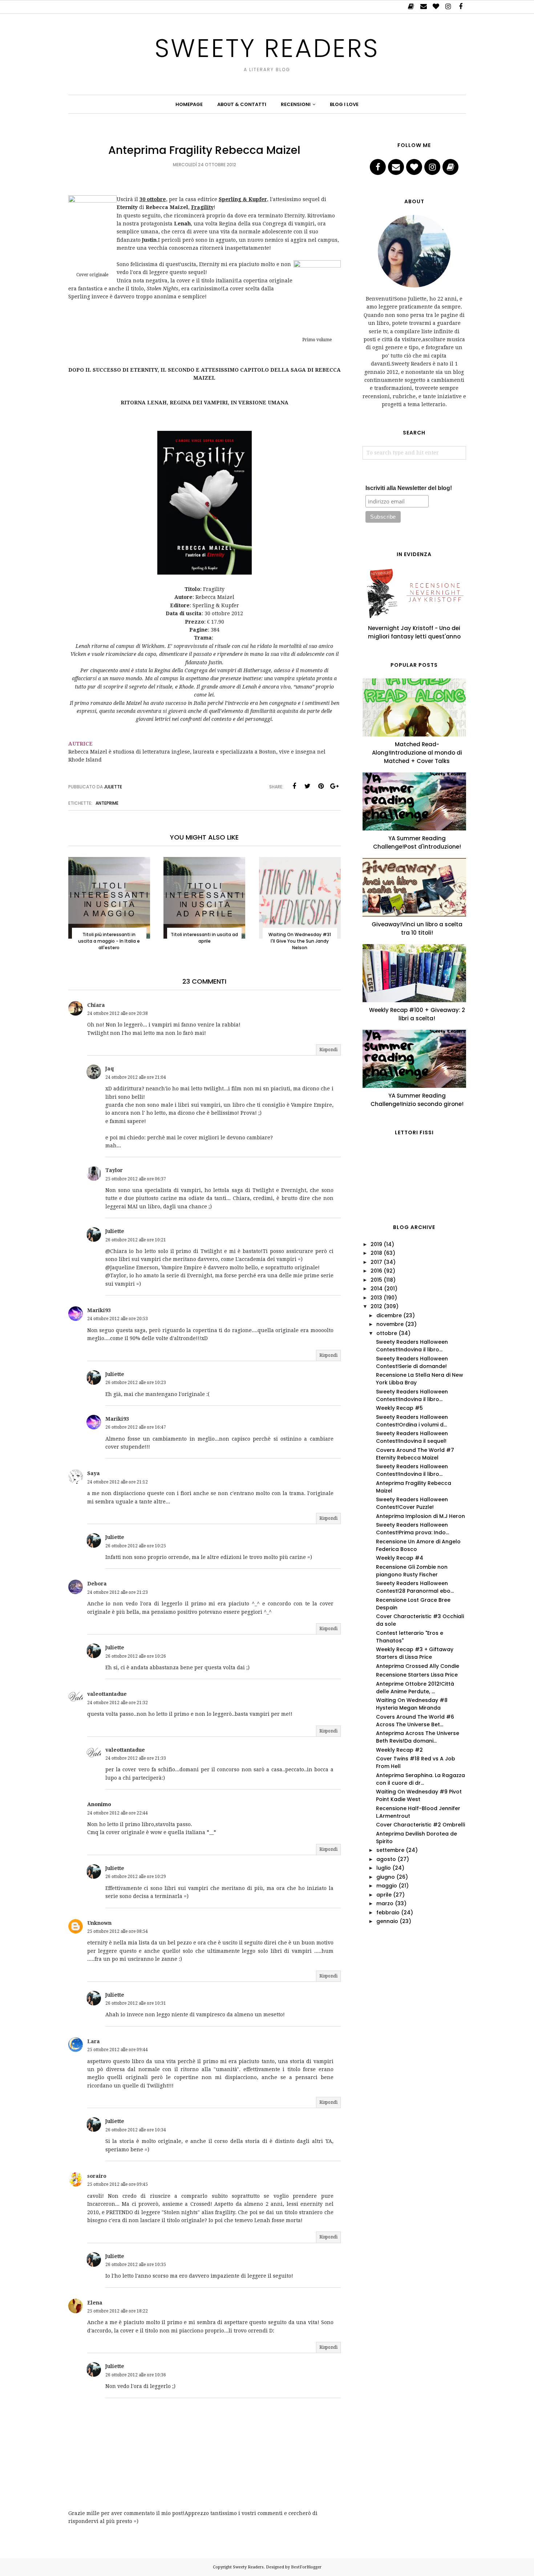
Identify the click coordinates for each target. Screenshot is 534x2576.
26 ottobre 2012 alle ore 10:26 (136, 1656)
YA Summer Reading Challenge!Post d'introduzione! (417, 842)
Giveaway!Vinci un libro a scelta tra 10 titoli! (417, 928)
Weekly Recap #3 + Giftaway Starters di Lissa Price (415, 1653)
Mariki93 (99, 1310)
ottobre (387, 1333)
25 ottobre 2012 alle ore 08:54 (118, 1931)
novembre (390, 1324)
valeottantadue (107, 1694)
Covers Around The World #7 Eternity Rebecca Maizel (415, 1454)
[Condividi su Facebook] (294, 786)
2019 (376, 1244)
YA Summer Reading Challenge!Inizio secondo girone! (417, 1100)
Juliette (115, 1231)
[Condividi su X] (308, 786)
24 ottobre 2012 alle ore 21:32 (118, 1703)
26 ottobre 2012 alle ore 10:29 (136, 1877)
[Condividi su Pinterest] (321, 786)
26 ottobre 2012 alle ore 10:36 (136, 2375)
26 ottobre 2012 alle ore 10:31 (136, 2003)
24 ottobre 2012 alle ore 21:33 (136, 1758)
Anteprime (107, 803)
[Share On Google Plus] (335, 786)
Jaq (110, 1069)
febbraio (388, 1912)
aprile (384, 1895)
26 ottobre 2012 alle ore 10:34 (136, 2130)
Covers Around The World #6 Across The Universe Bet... (415, 1721)
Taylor (114, 1170)
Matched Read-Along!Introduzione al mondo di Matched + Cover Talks (417, 753)
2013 (376, 1298)
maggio (387, 1886)
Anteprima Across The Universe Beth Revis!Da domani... (418, 1737)
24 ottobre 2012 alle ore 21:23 (118, 1592)
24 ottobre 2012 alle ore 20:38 (118, 1013)
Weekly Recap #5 (399, 1408)
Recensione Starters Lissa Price (417, 1675)
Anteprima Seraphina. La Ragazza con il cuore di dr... (420, 1779)
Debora (97, 1584)
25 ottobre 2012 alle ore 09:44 (118, 2050)
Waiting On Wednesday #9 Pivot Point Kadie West (419, 1795)
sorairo (97, 2176)
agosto (386, 1859)
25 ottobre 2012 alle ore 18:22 (118, 2311)
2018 (376, 1253)
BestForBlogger (306, 2567)
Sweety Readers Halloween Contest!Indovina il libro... (412, 1346)
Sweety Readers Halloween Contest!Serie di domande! (412, 1362)
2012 (376, 1306)
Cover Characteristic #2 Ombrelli (420, 1825)
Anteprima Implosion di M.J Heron (420, 1516)
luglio (384, 1868)
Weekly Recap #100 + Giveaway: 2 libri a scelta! (417, 1014)
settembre (390, 1850)
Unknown (99, 1923)
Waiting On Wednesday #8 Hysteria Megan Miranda (412, 1704)
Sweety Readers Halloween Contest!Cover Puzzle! (412, 1503)
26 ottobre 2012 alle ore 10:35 (136, 2265)
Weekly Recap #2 (399, 1750)
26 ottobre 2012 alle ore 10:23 (136, 1383)
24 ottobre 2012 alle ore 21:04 (136, 1077)
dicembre (389, 1315)
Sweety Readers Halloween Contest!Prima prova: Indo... (412, 1529)
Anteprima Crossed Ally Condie (418, 1666)
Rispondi (328, 1050)
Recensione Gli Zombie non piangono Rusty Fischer (412, 1571)
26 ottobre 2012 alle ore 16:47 (136, 1427)
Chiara (96, 1005)
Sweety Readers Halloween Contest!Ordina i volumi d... (412, 1421)
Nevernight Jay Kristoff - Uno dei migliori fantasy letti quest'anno (414, 632)
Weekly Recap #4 (400, 1558)
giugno (386, 1877)
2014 (377, 1289)
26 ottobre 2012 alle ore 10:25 (136, 1546)
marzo (385, 1903)
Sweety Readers (267, 48)
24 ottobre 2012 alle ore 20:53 (118, 1319)
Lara (94, 2041)
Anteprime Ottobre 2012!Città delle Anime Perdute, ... (415, 1688)
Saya (94, 1473)
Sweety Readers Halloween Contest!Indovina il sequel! (412, 1437)
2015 (376, 1280)
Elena (95, 2303)
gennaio (387, 1921)
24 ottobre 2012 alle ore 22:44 (118, 1813)
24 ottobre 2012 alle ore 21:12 (118, 1482)
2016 (376, 1271)
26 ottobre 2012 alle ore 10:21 (136, 1240)
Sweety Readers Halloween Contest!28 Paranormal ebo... (415, 1587)
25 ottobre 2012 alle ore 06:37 (136, 1179)
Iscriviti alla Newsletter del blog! (409, 488)
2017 (376, 1262)
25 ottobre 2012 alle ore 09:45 (118, 2184)
